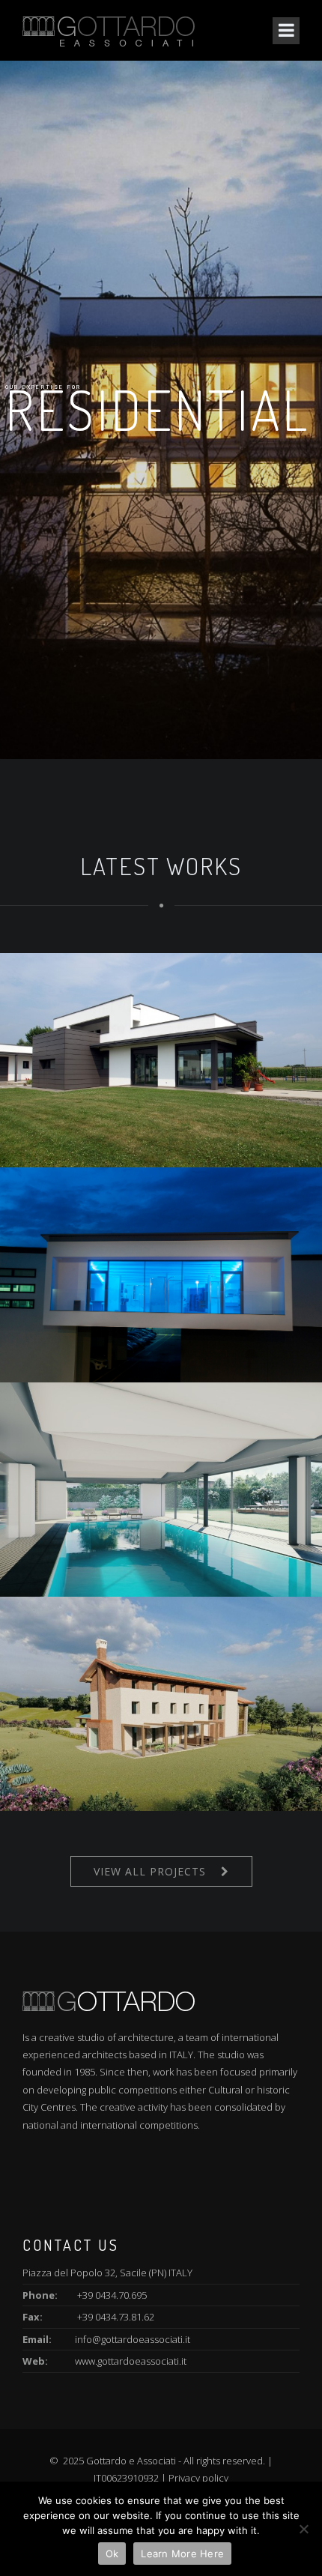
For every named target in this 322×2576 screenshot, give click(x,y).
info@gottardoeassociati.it (133, 2339)
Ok (112, 2554)
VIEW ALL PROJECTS (150, 1871)
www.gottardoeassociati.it (131, 2361)
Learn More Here (182, 2554)
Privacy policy (198, 2478)
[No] (303, 2529)
